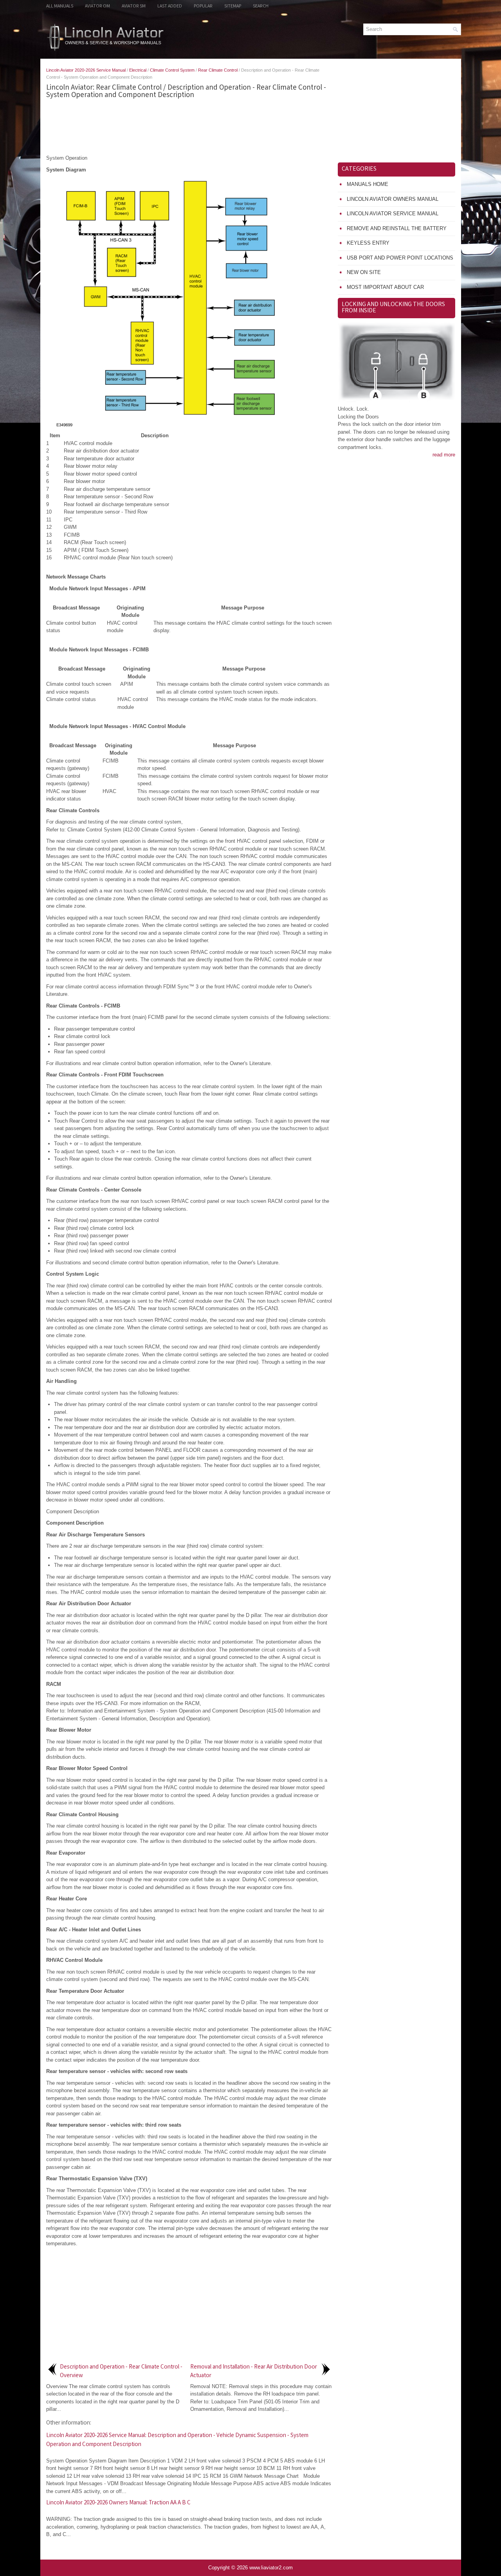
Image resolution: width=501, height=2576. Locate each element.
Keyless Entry (368, 243)
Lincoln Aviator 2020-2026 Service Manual (86, 70)
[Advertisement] (189, 127)
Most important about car (385, 287)
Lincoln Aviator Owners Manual (393, 199)
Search (261, 6)
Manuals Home (368, 184)
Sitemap (233, 6)
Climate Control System (172, 70)
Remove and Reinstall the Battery (397, 228)
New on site (364, 272)
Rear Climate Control (218, 70)
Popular (203, 6)
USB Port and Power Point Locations (400, 258)
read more (444, 455)
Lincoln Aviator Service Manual (393, 214)
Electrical (138, 70)
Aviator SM (134, 6)
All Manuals (60, 6)
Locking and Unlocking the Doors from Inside (393, 308)
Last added (170, 6)
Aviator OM (97, 6)
